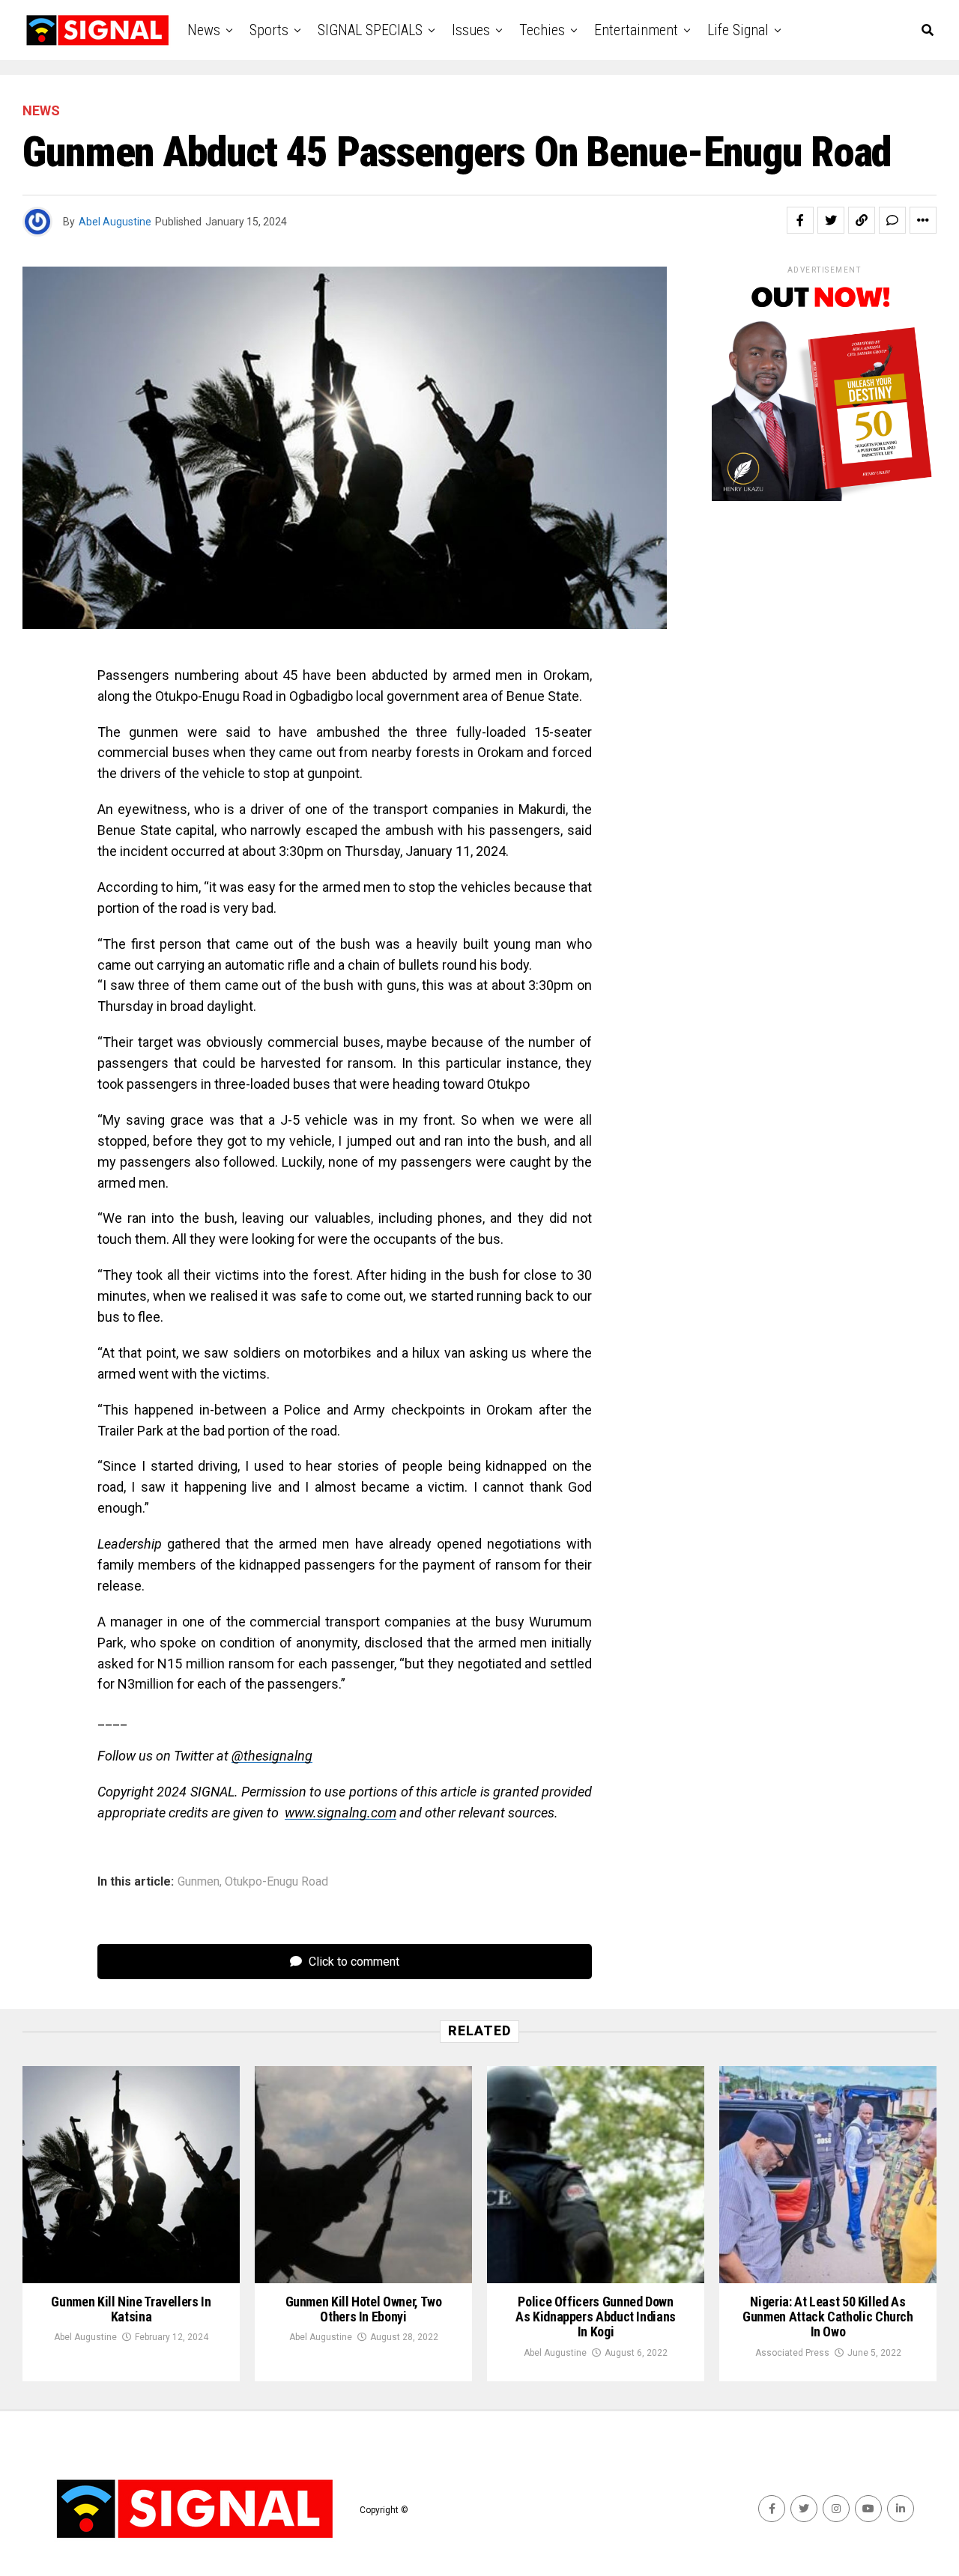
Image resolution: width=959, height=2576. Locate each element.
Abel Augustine (115, 222)
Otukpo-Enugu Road (276, 1882)
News (204, 30)
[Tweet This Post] (831, 220)
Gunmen (199, 1882)
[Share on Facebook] (800, 220)
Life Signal (738, 30)
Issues (471, 30)
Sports (269, 30)
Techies (542, 30)
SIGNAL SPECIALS (370, 30)
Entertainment (636, 30)
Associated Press (792, 2353)
